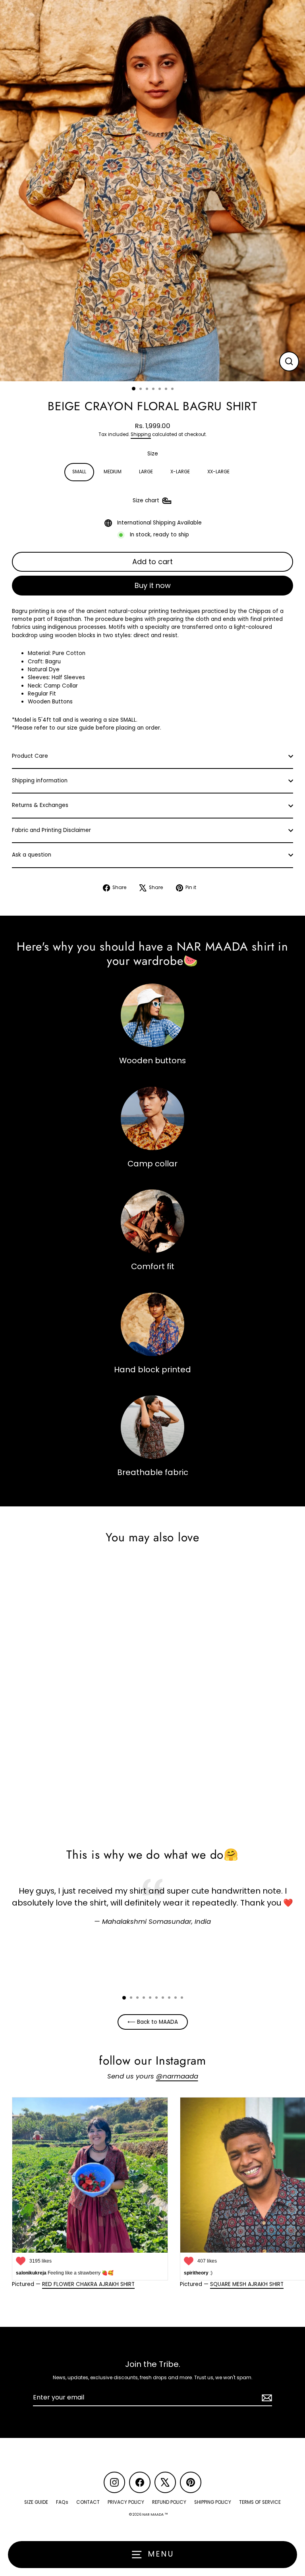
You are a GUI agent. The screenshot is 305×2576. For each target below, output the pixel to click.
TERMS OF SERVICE (260, 2502)
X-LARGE (180, 472)
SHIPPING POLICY (213, 2502)
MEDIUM (113, 472)
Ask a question (32, 855)
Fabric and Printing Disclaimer (51, 830)
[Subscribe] (266, 2398)
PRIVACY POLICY (126, 2502)
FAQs (62, 2502)
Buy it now (153, 585)
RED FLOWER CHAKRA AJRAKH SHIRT (88, 2284)
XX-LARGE (218, 472)
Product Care (30, 756)
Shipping (141, 434)
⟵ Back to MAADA (153, 2022)
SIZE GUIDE (36, 2502)
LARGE (146, 472)
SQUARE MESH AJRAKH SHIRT (247, 2284)
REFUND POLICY (169, 2502)
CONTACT (88, 2502)
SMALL (79, 472)
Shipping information (40, 781)
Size (153, 454)
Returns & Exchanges (40, 805)
